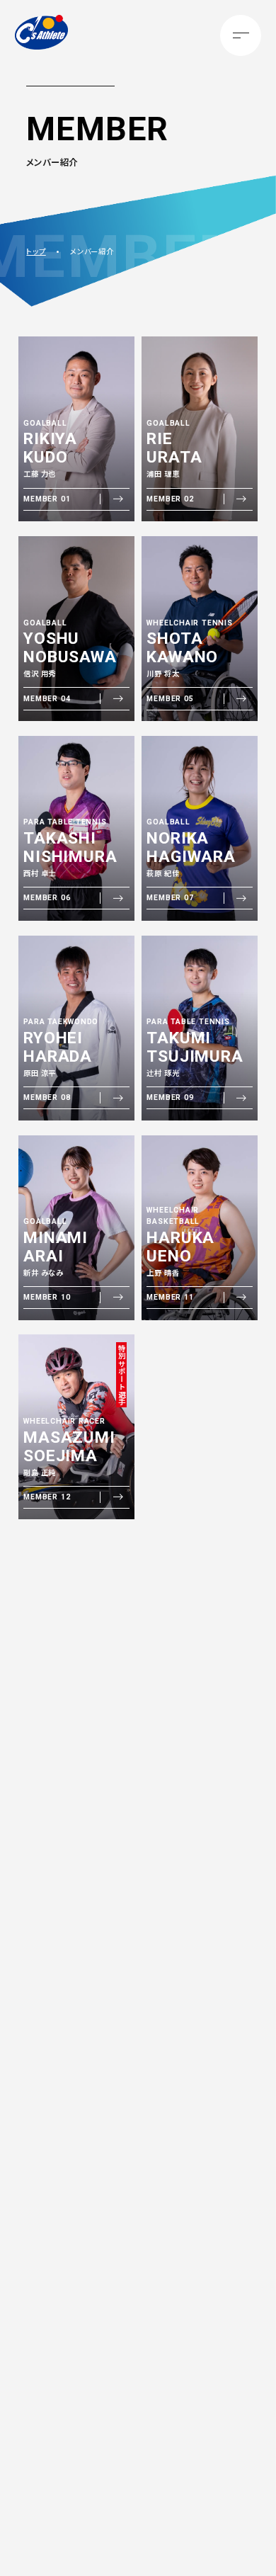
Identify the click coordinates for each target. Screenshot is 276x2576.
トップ (36, 251)
